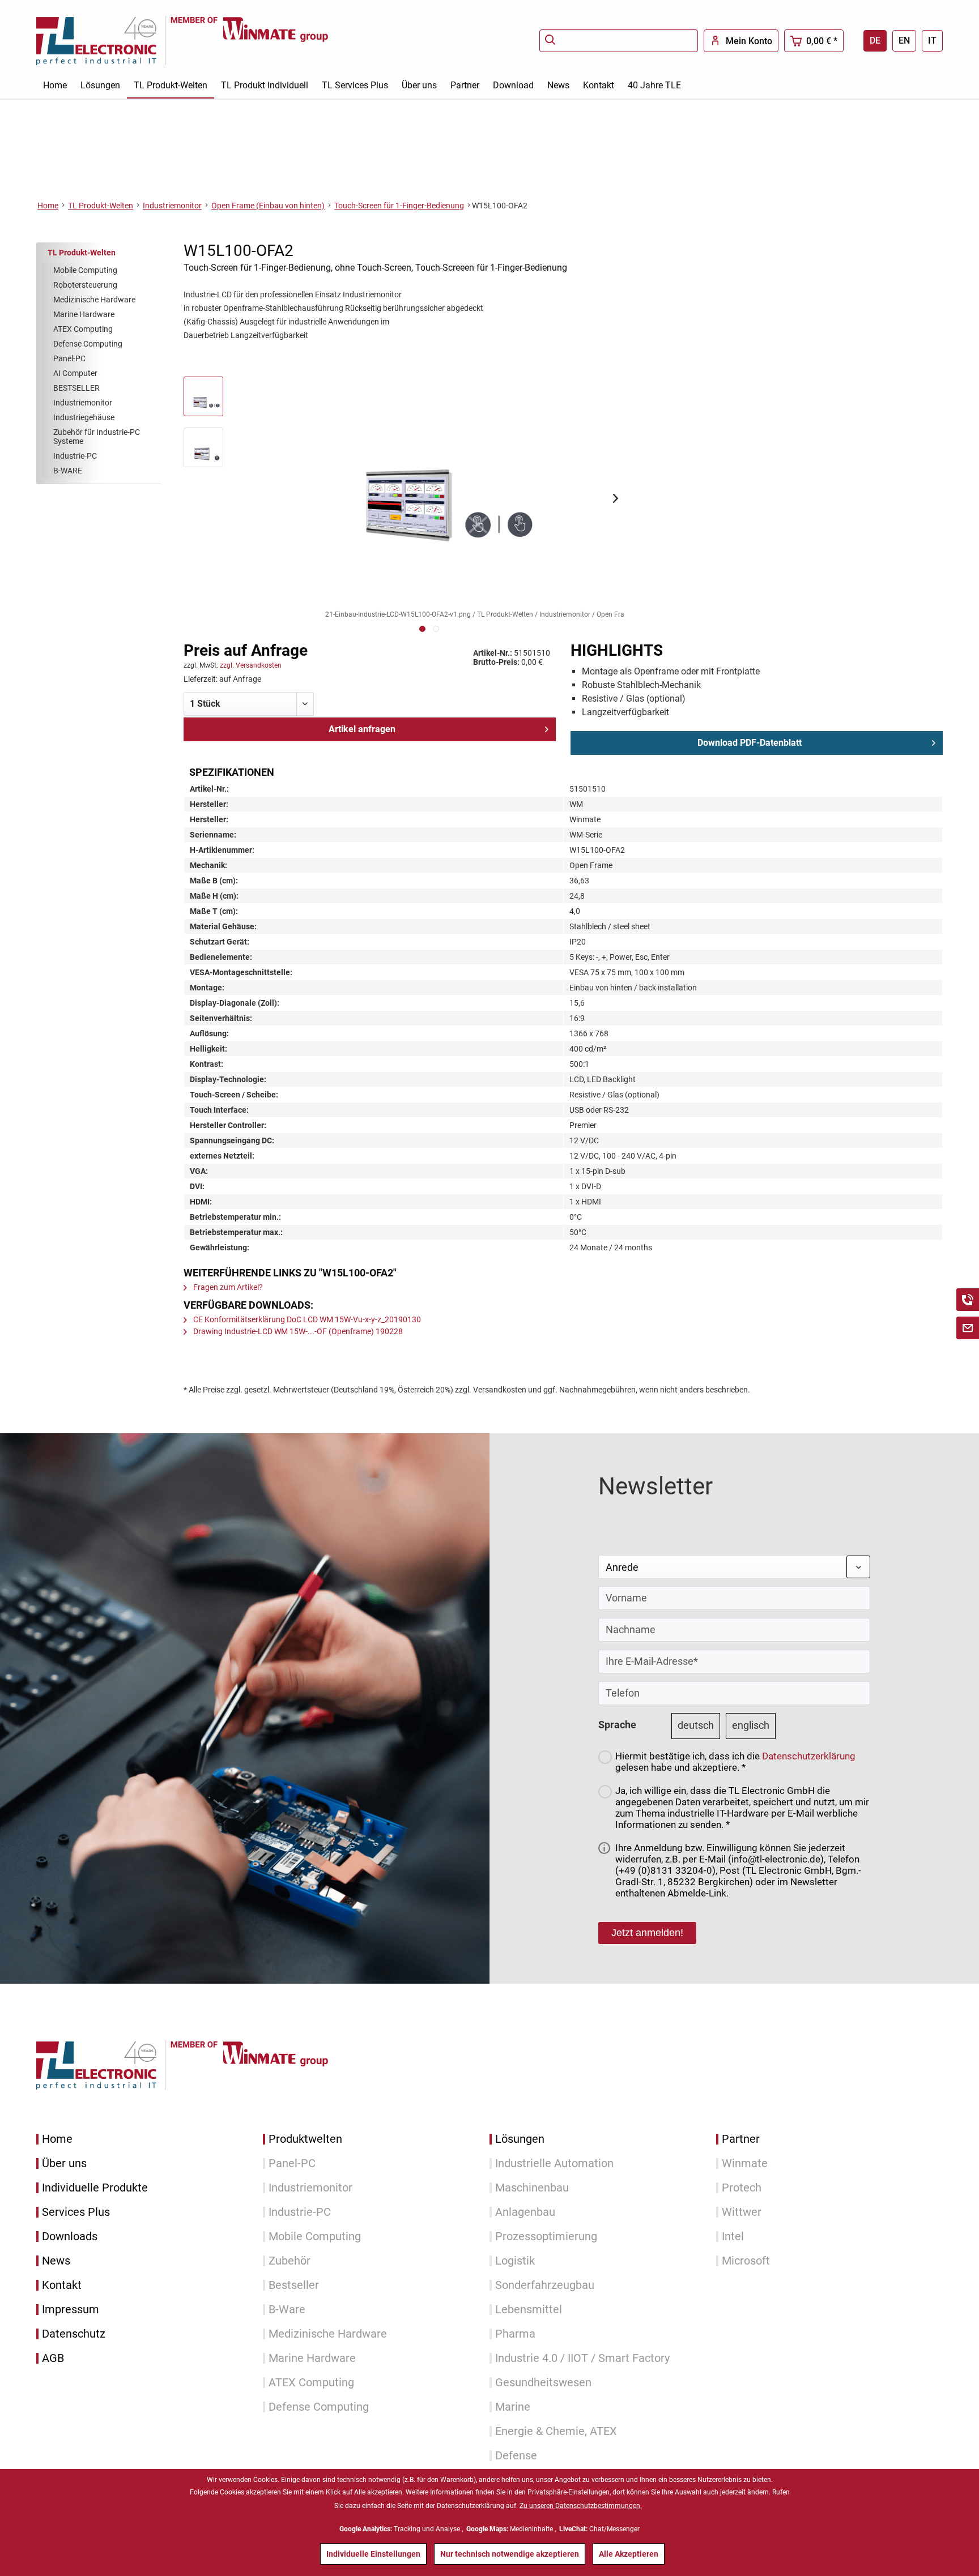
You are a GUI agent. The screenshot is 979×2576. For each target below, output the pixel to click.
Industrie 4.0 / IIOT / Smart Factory (582, 2358)
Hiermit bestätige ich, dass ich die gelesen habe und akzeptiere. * (735, 1762)
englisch (751, 1725)
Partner (741, 2139)
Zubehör (290, 2261)
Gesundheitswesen (543, 2383)
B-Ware (287, 2310)
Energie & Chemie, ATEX (556, 2431)
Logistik (515, 2261)
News (56, 2261)
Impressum (71, 2310)
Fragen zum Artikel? (227, 1287)
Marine (513, 2407)
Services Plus (76, 2212)
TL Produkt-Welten (82, 253)
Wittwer (742, 2212)
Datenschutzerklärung (809, 1756)
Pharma (515, 2334)
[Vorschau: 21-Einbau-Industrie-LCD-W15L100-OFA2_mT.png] (203, 447)
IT (932, 40)
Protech (742, 2188)
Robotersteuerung (85, 285)
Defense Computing (88, 344)
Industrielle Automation (554, 2163)
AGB (53, 2358)
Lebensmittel (529, 2310)
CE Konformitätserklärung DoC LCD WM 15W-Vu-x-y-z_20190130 (306, 1319)
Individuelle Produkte (95, 2188)
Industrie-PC (75, 456)
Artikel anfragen (362, 729)
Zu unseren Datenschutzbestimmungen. (581, 2506)
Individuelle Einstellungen (373, 2554)
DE (875, 40)
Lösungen (520, 2139)
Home (57, 2139)
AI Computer (75, 373)
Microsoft (746, 2261)
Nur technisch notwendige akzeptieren (510, 2554)
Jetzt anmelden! (647, 1933)
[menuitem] (619, 41)
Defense (516, 2456)
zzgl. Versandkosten (251, 665)
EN (904, 40)
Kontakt (62, 2285)
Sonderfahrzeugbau (545, 2285)
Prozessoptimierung (546, 2237)
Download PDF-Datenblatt (750, 743)
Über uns (64, 2163)
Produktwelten (305, 2139)
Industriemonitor (83, 403)
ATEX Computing (83, 329)
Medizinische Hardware (94, 300)
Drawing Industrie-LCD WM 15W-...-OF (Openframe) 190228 (297, 1331)
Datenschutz (74, 2334)
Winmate (745, 2163)
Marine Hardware (84, 314)
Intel (733, 2237)
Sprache (617, 1725)
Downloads (70, 2237)
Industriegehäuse (84, 417)
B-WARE (68, 471)
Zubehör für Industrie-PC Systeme (97, 437)
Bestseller (294, 2285)
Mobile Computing (85, 270)
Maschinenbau (532, 2188)
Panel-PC (69, 358)
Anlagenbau (525, 2212)
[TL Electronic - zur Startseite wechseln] (103, 40)
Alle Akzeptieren (629, 2554)
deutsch (696, 1725)
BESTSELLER (76, 388)
